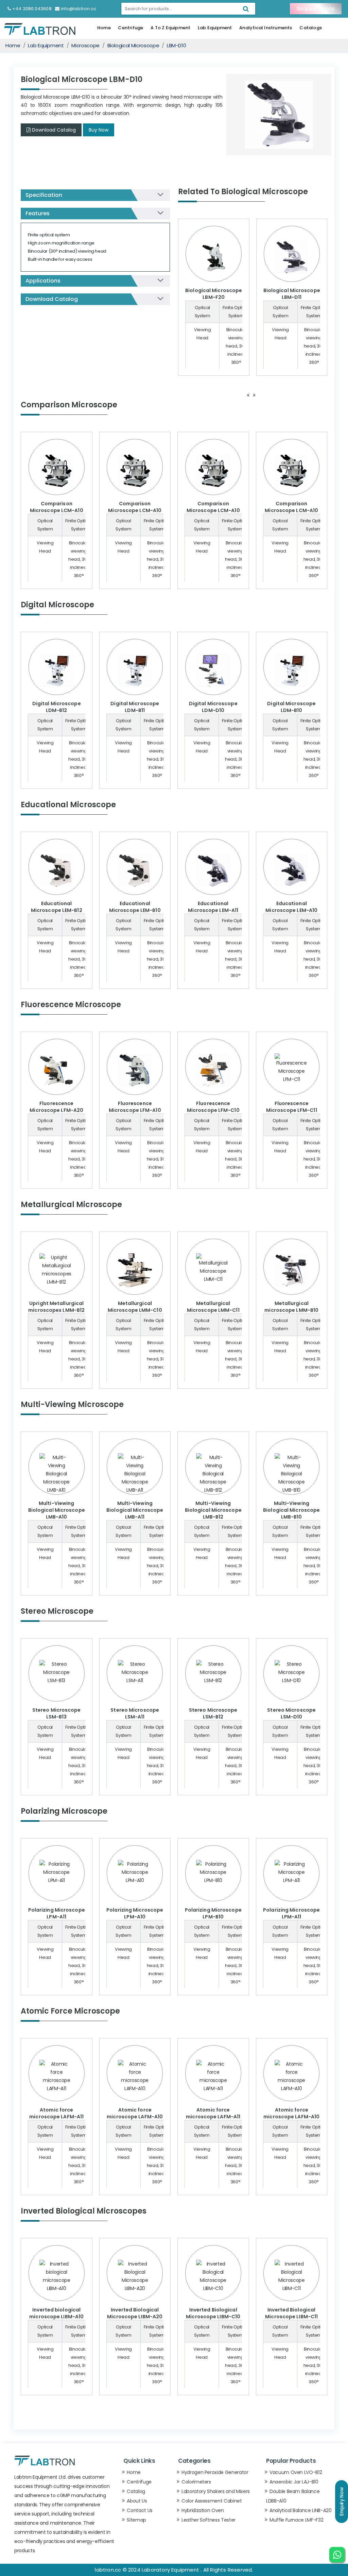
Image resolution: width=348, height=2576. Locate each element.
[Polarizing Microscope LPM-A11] (57, 1872)
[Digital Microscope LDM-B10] (291, 671)
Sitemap (136, 2520)
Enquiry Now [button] (342, 2502)
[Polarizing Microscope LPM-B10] (213, 1872)
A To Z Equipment (170, 28)
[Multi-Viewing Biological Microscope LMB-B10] (291, 1474)
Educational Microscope (68, 805)
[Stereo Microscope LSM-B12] (213, 1672)
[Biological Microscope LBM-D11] (292, 257)
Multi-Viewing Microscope (72, 1404)
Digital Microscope (57, 605)
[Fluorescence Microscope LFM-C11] (291, 1068)
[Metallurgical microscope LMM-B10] (291, 1270)
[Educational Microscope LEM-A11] (213, 870)
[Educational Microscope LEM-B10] (135, 870)
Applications (43, 281)
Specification (44, 195)
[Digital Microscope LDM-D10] (213, 671)
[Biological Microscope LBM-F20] (214, 257)
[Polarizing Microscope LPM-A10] (135, 1872)
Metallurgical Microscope (71, 1205)
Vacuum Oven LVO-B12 (296, 2472)
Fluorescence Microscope (71, 1005)
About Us (137, 2501)
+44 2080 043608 (32, 9)
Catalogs (311, 28)
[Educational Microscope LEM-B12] (57, 870)
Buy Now (99, 130)
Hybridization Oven (203, 2510)
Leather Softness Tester (208, 2520)
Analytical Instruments (266, 28)
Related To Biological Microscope (243, 192)
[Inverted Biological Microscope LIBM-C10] (213, 2276)
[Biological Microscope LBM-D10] (279, 114)
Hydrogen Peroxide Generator (215, 2472)
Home (104, 28)
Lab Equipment (215, 28)
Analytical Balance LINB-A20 (301, 2510)
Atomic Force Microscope (70, 2011)
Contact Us (140, 2510)
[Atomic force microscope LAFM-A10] (135, 2076)
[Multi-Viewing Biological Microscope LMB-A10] (57, 1474)
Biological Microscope (133, 45)
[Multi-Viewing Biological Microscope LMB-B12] (213, 1474)
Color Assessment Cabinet (212, 2501)
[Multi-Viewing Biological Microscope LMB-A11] (135, 1474)
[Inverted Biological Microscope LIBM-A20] (135, 2276)
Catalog (136, 2491)
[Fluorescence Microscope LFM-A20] (57, 1070)
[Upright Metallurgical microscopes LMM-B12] (57, 1270)
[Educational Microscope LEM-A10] (291, 870)
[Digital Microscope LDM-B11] (135, 671)
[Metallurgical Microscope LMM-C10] (135, 1270)
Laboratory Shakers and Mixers (216, 2491)
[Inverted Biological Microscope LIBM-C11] (291, 2276)
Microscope (85, 45)
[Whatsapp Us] (337, 2555)
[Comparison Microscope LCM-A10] (57, 471)
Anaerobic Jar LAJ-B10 (294, 2482)
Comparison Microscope (69, 405)
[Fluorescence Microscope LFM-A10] (135, 1070)
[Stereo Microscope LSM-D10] (291, 1672)
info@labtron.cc (79, 9)
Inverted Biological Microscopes (84, 2211)
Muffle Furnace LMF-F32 (296, 2520)
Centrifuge (130, 28)
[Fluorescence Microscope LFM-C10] (213, 1070)
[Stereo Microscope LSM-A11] (135, 1672)
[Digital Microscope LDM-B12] (57, 671)
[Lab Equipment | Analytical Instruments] (40, 29)
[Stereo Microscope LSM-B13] (57, 1672)
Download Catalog (54, 130)
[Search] (246, 9)
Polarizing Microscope (64, 1811)
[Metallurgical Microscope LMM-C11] (213, 1268)
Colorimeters (196, 2482)
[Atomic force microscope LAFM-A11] (57, 2076)
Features (38, 213)
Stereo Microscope (57, 1611)
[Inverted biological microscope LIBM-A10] (57, 2276)
